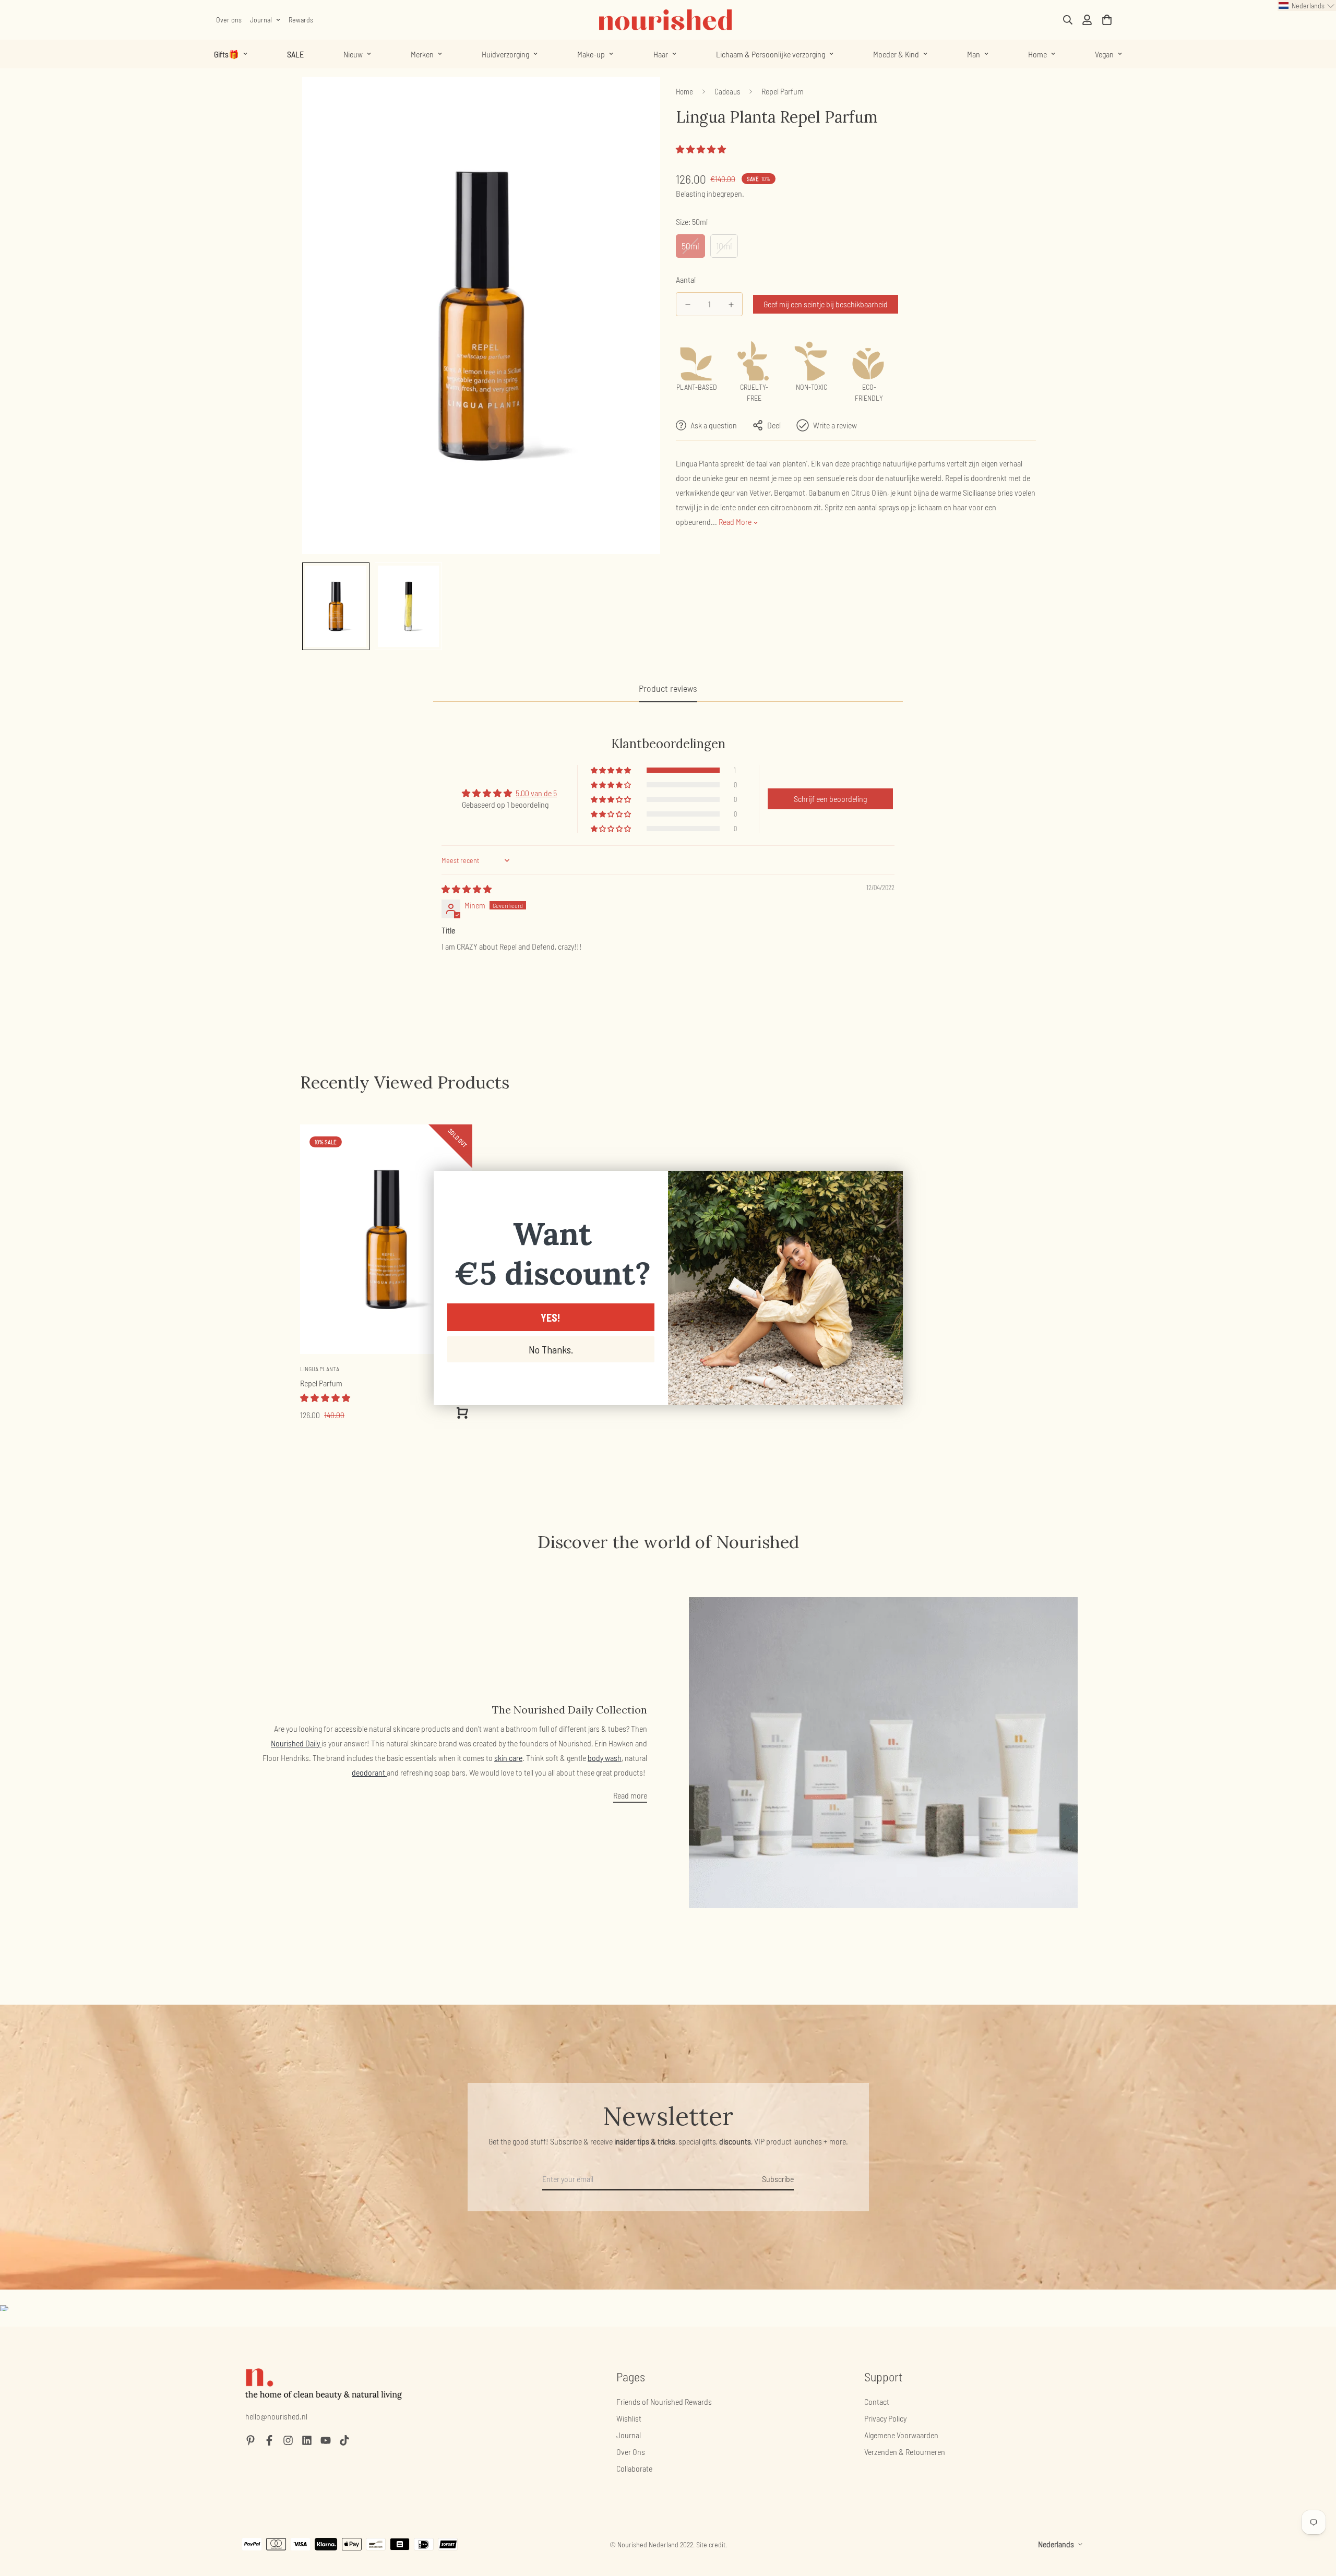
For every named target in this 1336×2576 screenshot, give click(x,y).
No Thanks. (551, 1349)
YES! (551, 1317)
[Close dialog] (890, 1184)
